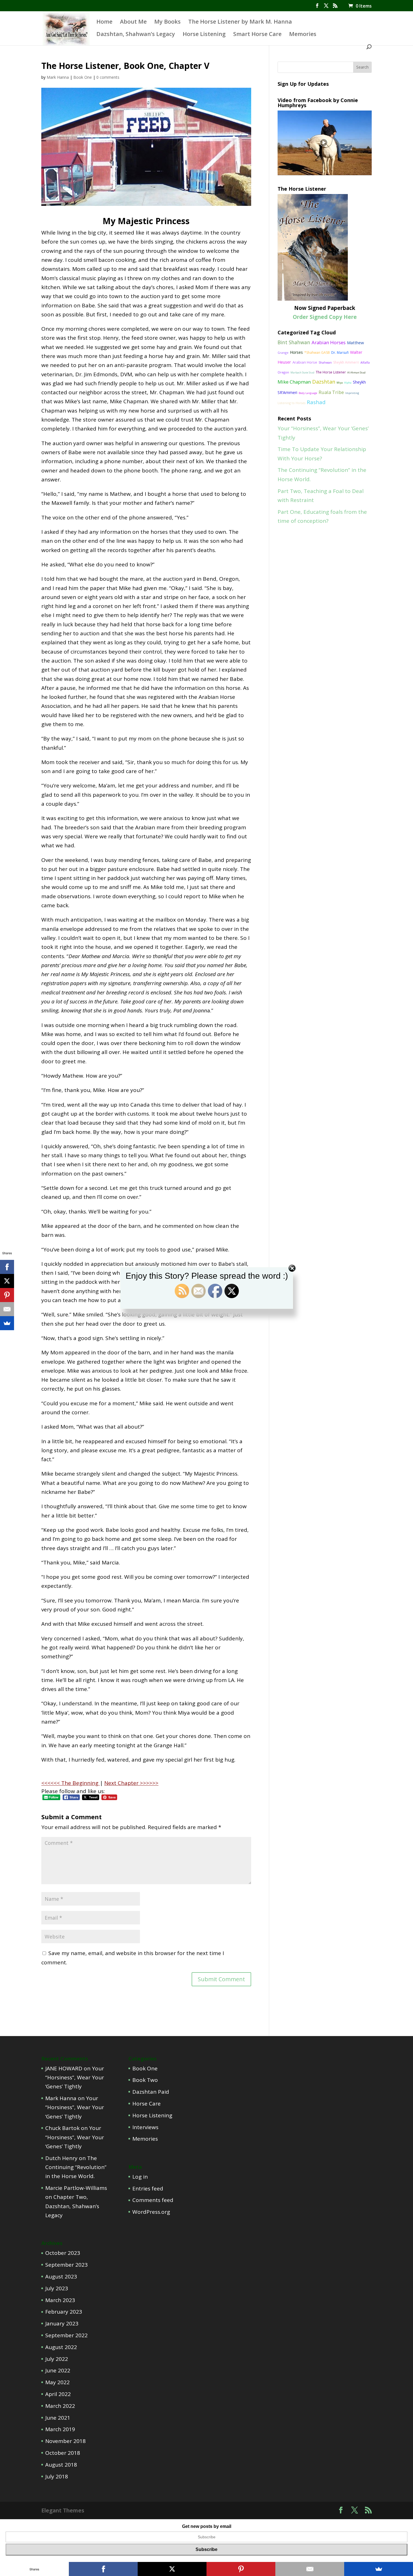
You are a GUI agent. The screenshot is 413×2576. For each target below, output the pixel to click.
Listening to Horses (291, 403)
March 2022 (60, 2406)
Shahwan (325, 362)
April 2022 (58, 2394)
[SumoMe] (7, 1323)
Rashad (316, 402)
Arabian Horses (329, 342)
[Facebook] (7, 1267)
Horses (296, 352)
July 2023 (57, 2288)
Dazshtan (324, 382)
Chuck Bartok (62, 2128)
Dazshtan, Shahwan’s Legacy (136, 35)
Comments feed (153, 2200)
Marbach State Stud (302, 372)
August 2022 (61, 2347)
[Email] (7, 1309)
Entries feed (148, 2188)
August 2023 (61, 2276)
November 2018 (65, 2441)
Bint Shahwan (294, 342)
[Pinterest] (7, 1295)
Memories (303, 35)
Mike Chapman (294, 382)
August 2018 (61, 2465)
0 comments (108, 77)
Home (104, 22)
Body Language (308, 393)
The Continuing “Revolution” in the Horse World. (76, 2167)
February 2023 (64, 2312)
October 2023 (63, 2253)
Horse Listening (204, 35)
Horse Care (147, 2104)
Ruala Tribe (331, 392)
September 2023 (66, 2265)
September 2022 (66, 2335)
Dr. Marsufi (340, 353)
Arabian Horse (305, 362)
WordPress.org (151, 2212)
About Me (133, 22)
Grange (283, 353)
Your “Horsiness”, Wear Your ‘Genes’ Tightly (75, 2078)
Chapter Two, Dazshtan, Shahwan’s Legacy (72, 2206)
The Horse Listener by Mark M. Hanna (240, 22)
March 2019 (60, 2429)
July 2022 (57, 2359)
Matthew (355, 343)
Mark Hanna (58, 77)
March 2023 (60, 2300)
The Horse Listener (331, 372)
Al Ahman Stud (356, 372)
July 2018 (57, 2476)
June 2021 (58, 2418)
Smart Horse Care (257, 35)
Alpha (348, 383)
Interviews (145, 2127)
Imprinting (352, 393)
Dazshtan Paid (151, 2092)
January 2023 (62, 2323)
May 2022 (57, 2382)
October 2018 (63, 2453)
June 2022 (58, 2370)
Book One (83, 77)
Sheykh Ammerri (346, 362)
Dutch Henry (61, 2158)
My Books (167, 22)
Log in (140, 2177)
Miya (340, 383)
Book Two (145, 2080)
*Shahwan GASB (317, 353)
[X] (7, 1281)
